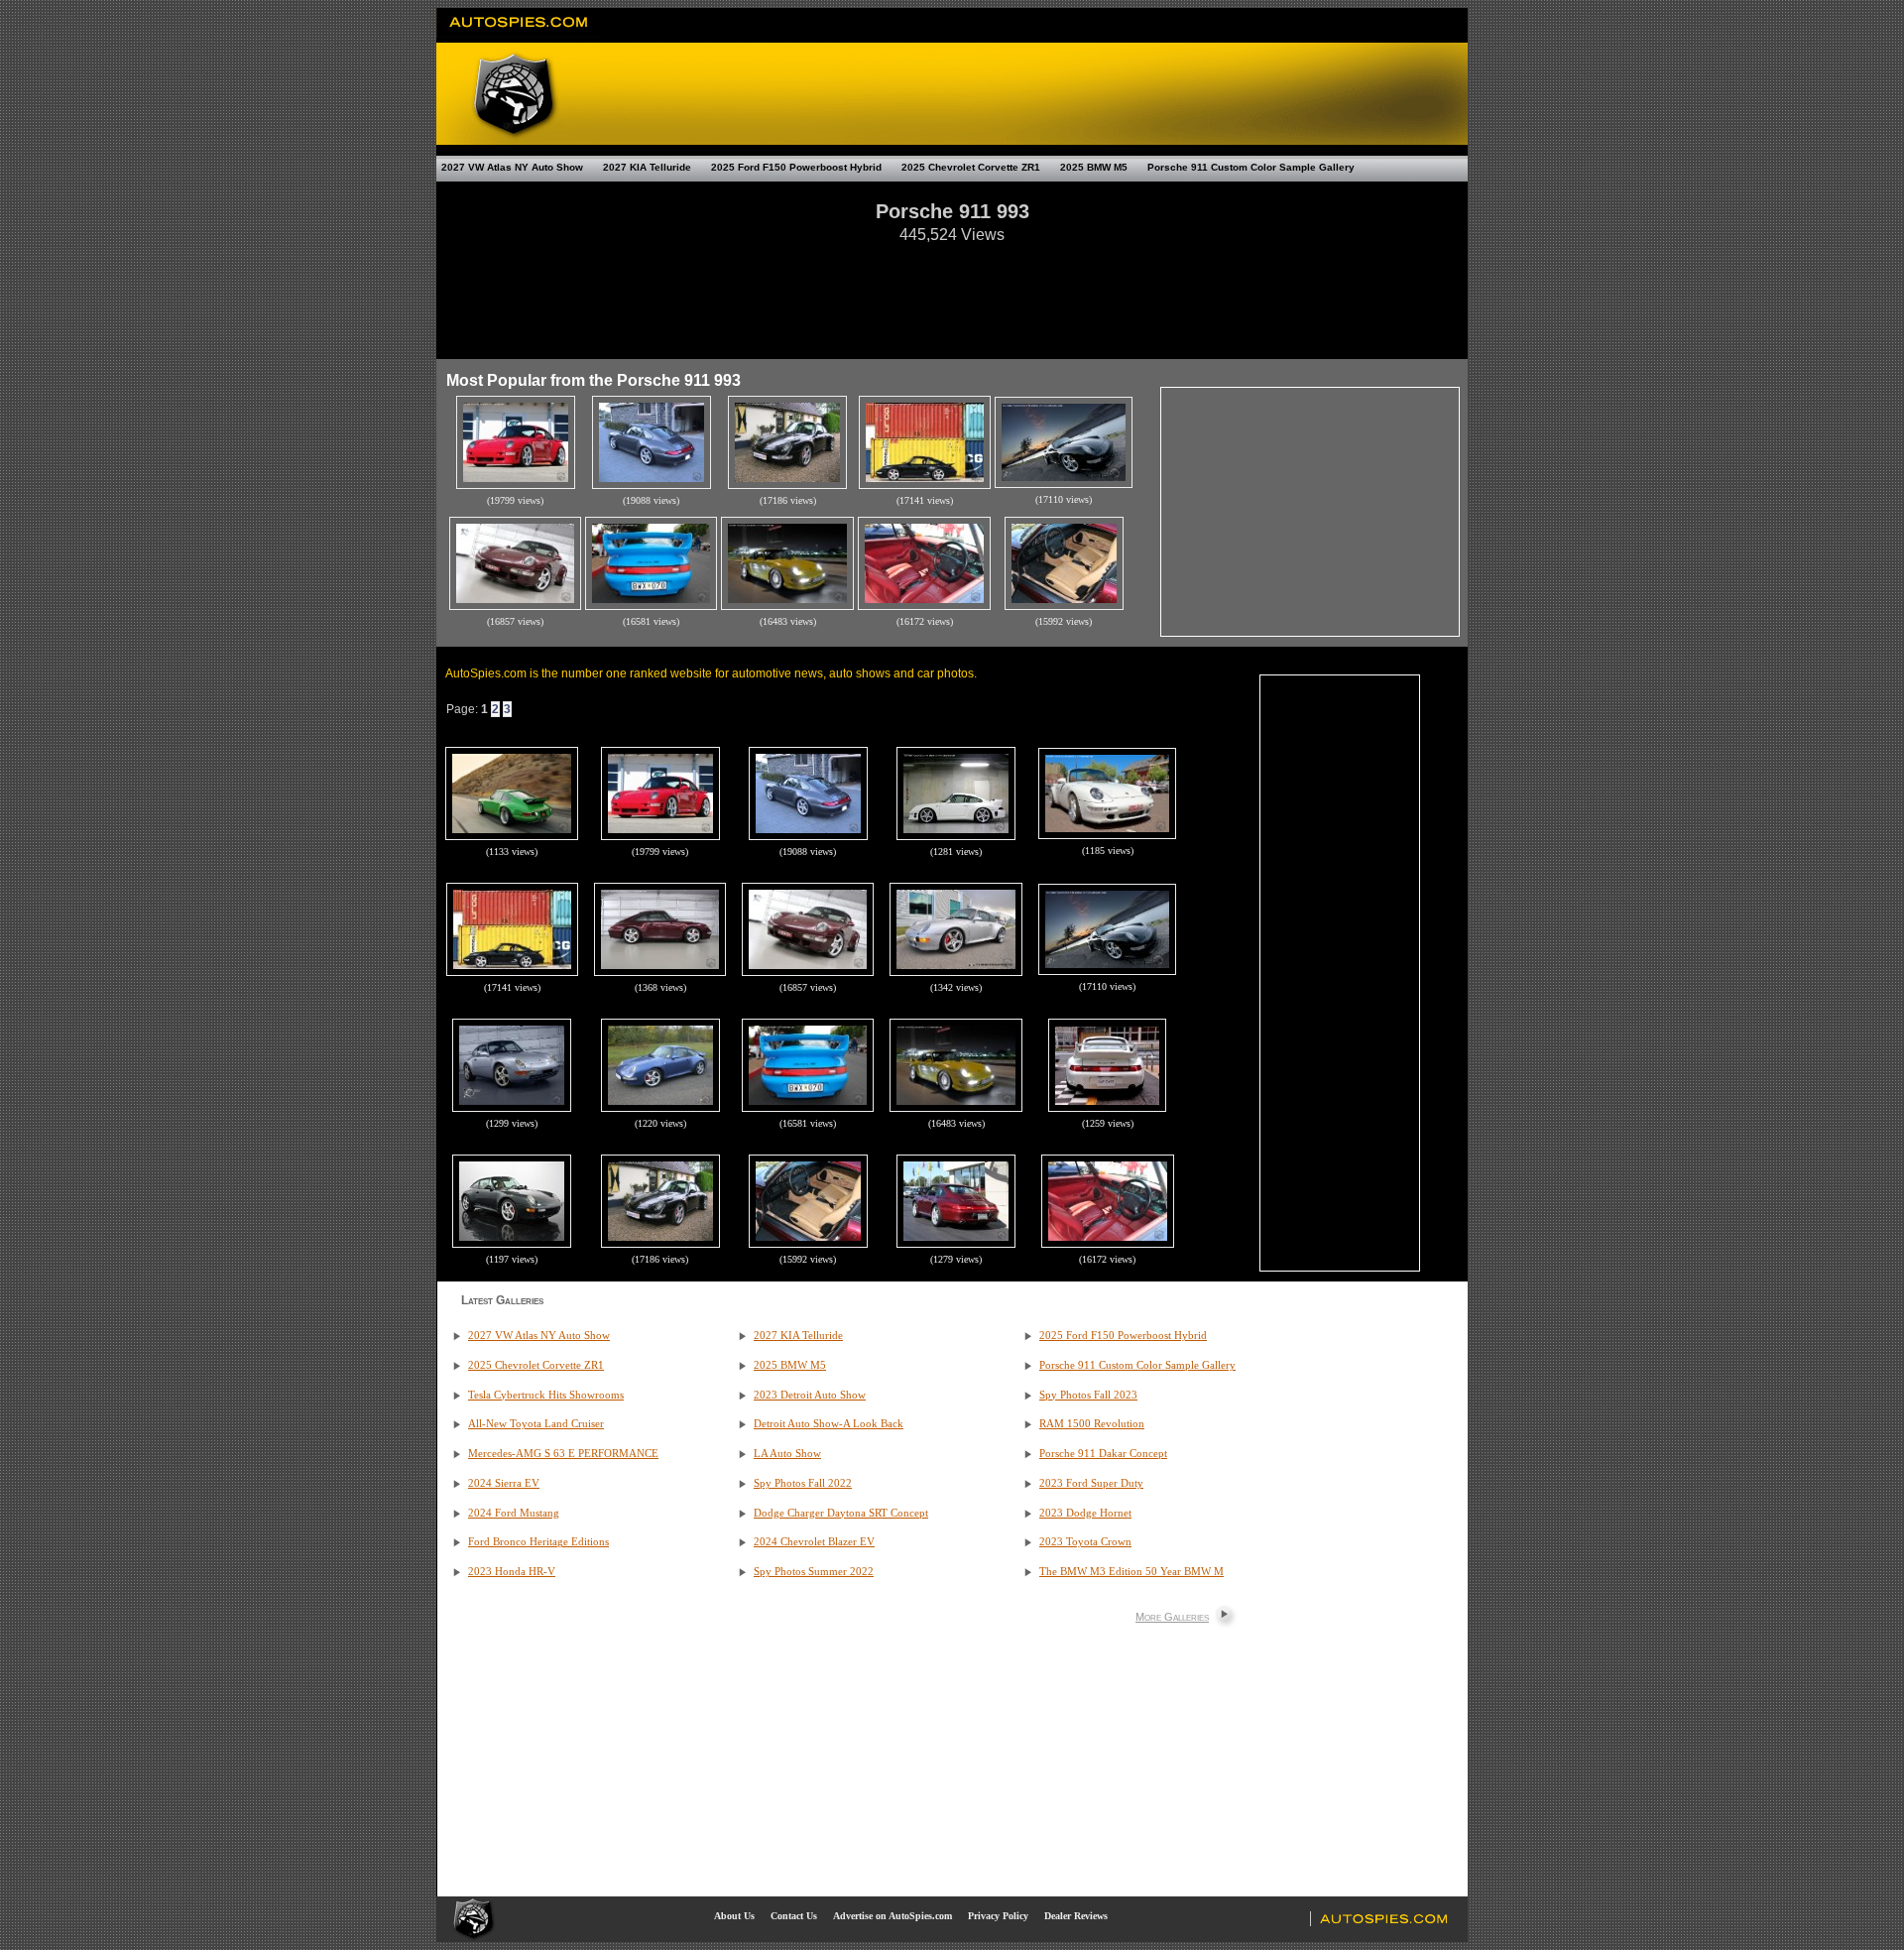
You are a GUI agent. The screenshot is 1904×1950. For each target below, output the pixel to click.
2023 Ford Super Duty (1091, 1483)
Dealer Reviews (1076, 1916)
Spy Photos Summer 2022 (814, 1572)
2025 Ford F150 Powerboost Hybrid (796, 167)
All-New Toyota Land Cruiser (536, 1424)
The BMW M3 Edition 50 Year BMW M (1131, 1572)
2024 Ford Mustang (514, 1513)
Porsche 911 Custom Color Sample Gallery (1251, 167)
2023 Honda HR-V (512, 1572)
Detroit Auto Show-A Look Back (829, 1424)
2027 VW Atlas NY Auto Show (512, 167)
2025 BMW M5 (1094, 167)
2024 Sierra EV (504, 1483)
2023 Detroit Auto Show (810, 1395)
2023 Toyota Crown (1085, 1542)
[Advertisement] (952, 292)
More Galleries (1172, 1617)
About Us (734, 1916)
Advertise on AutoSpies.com (892, 1916)
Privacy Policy (998, 1916)
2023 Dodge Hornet (1085, 1513)
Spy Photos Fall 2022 (803, 1483)
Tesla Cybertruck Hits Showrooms (546, 1395)
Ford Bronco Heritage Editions (538, 1542)
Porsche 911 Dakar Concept (1103, 1454)
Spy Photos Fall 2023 (1088, 1395)
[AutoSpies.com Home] (519, 34)
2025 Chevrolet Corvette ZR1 (971, 167)
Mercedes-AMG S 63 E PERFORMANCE (563, 1454)
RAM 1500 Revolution (1092, 1424)
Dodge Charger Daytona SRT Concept (841, 1513)
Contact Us (794, 1916)
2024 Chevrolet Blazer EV (814, 1542)
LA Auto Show (787, 1454)
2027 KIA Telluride (647, 167)
